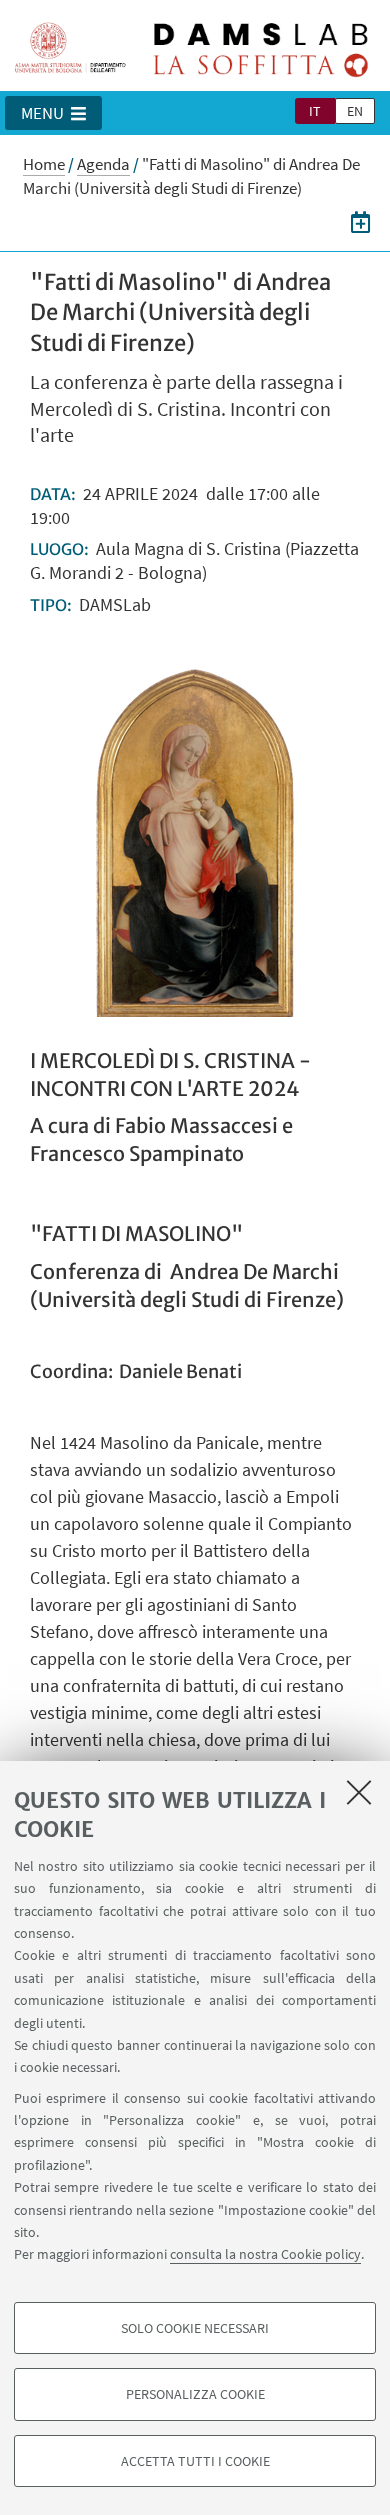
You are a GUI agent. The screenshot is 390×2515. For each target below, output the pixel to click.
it (315, 111)
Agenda (103, 164)
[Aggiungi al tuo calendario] (360, 222)
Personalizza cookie (195, 2394)
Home (44, 164)
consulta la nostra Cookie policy (265, 2254)
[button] (53, 113)
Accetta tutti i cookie (195, 2461)
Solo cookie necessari (195, 2328)
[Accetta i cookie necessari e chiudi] (359, 1792)
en (355, 111)
